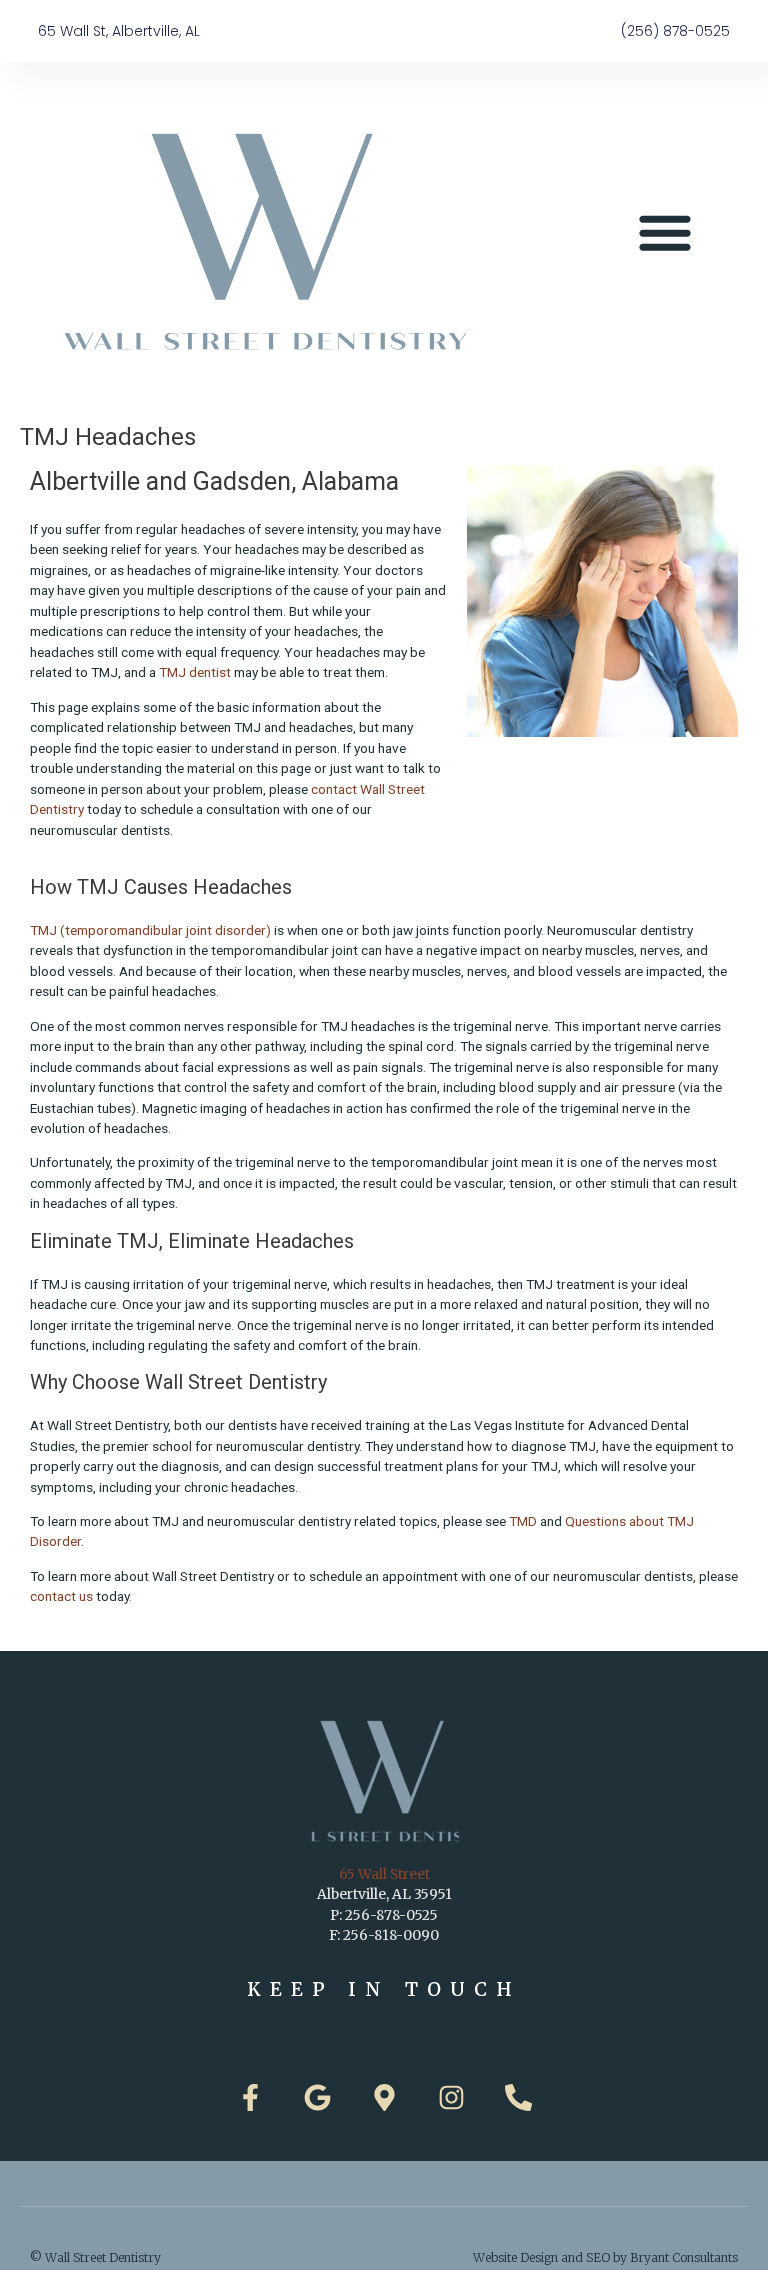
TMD (523, 1521)
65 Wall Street (384, 1874)
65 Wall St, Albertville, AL (119, 31)
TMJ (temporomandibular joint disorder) (150, 930)
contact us (61, 1596)
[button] (665, 232)
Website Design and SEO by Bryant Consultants (605, 2257)
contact (334, 789)
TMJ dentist (195, 672)
